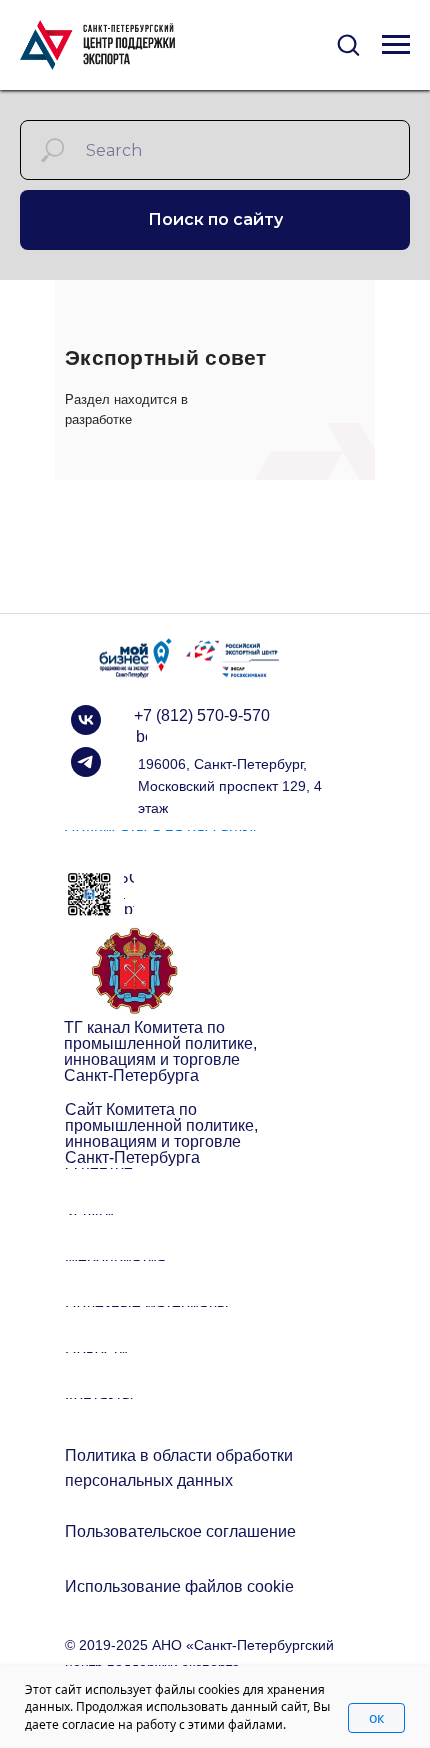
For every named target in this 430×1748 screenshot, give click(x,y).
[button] (348, 44)
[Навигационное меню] (396, 45)
